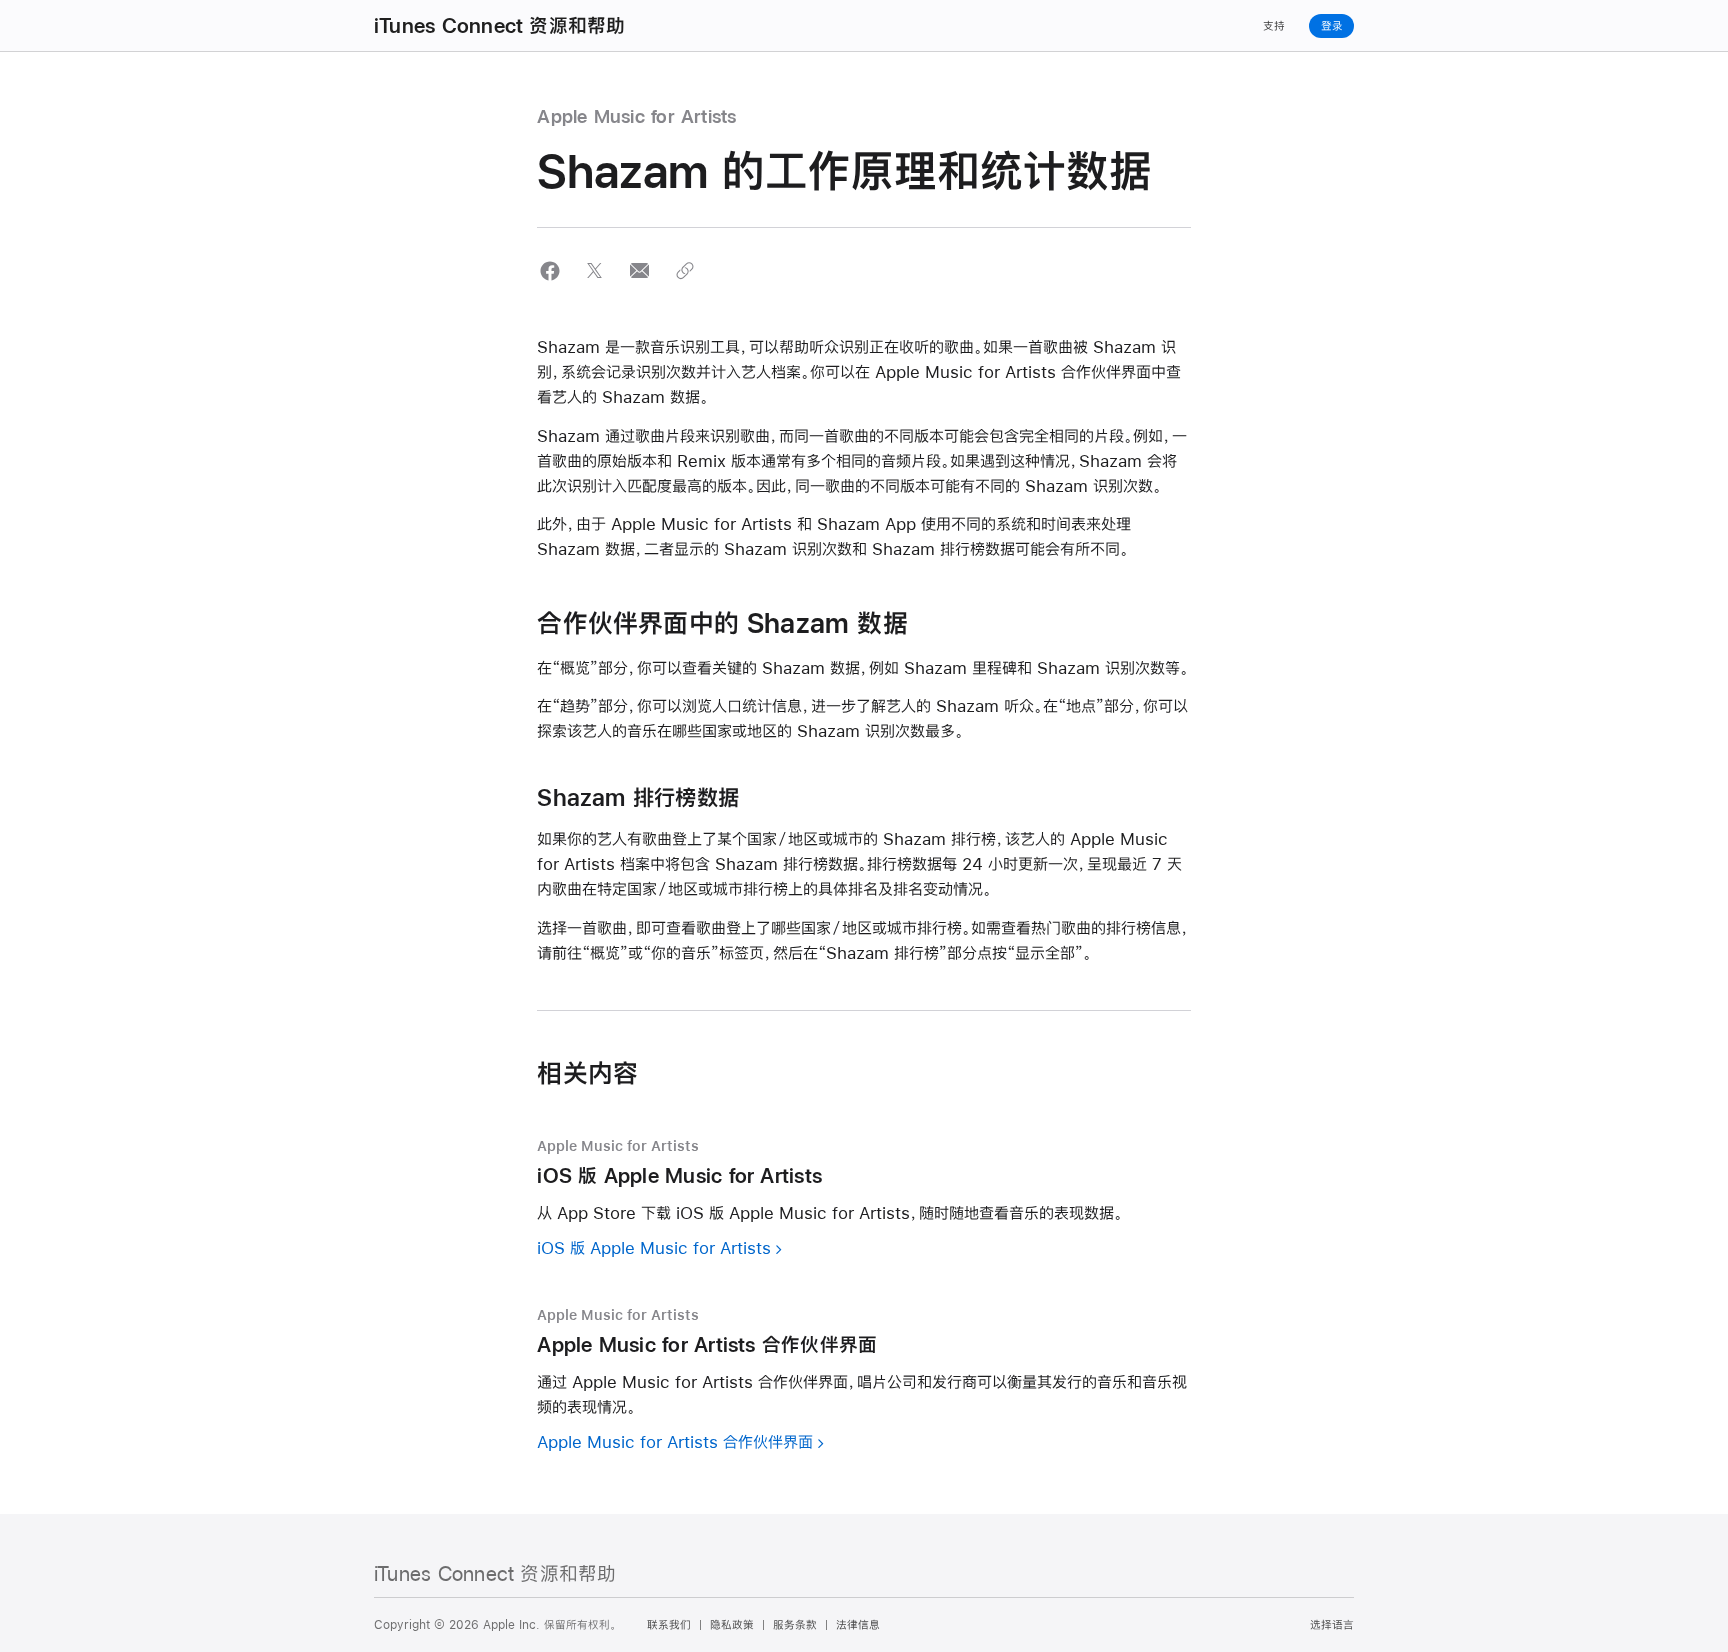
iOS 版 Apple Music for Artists (654, 1247)
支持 (1274, 26)
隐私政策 (732, 1625)
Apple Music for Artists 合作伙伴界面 (675, 1441)
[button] (549, 270)
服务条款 (795, 1625)
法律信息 (858, 1625)
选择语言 (1332, 1625)
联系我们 (669, 1625)
